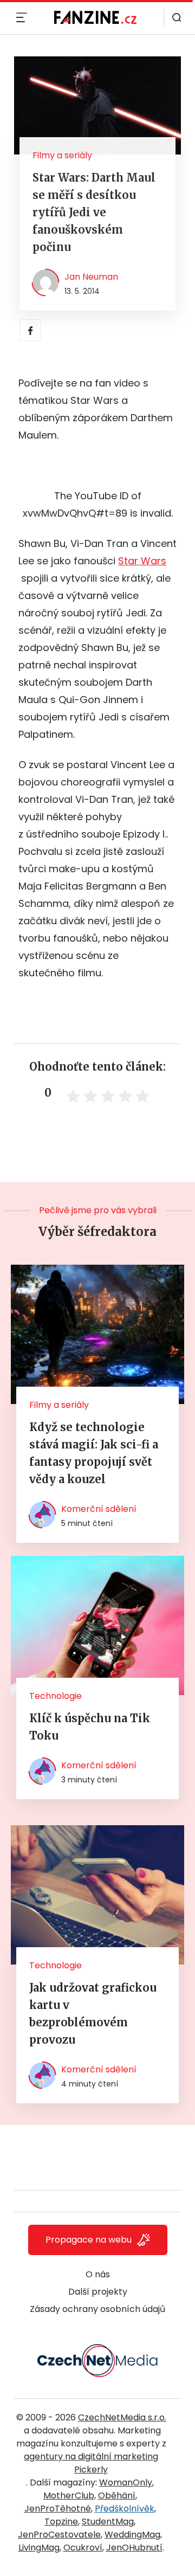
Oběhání (117, 2495)
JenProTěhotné (58, 2509)
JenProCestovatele (59, 2535)
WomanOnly (126, 2482)
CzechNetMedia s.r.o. (122, 2417)
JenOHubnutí (134, 2548)
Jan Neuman (91, 277)
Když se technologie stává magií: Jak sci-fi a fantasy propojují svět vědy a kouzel (94, 1453)
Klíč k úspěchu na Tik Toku (90, 1727)
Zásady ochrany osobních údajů (97, 2309)
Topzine (61, 2522)
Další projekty (98, 2292)
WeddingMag (132, 2535)
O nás (98, 2274)
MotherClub (69, 2495)
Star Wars (142, 561)
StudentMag (108, 2522)
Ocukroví (83, 2548)
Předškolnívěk (125, 2509)
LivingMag (39, 2548)
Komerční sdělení (99, 1509)
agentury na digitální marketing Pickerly (91, 2463)
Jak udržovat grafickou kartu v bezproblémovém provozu (93, 2014)
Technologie (56, 1696)
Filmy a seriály (62, 155)
